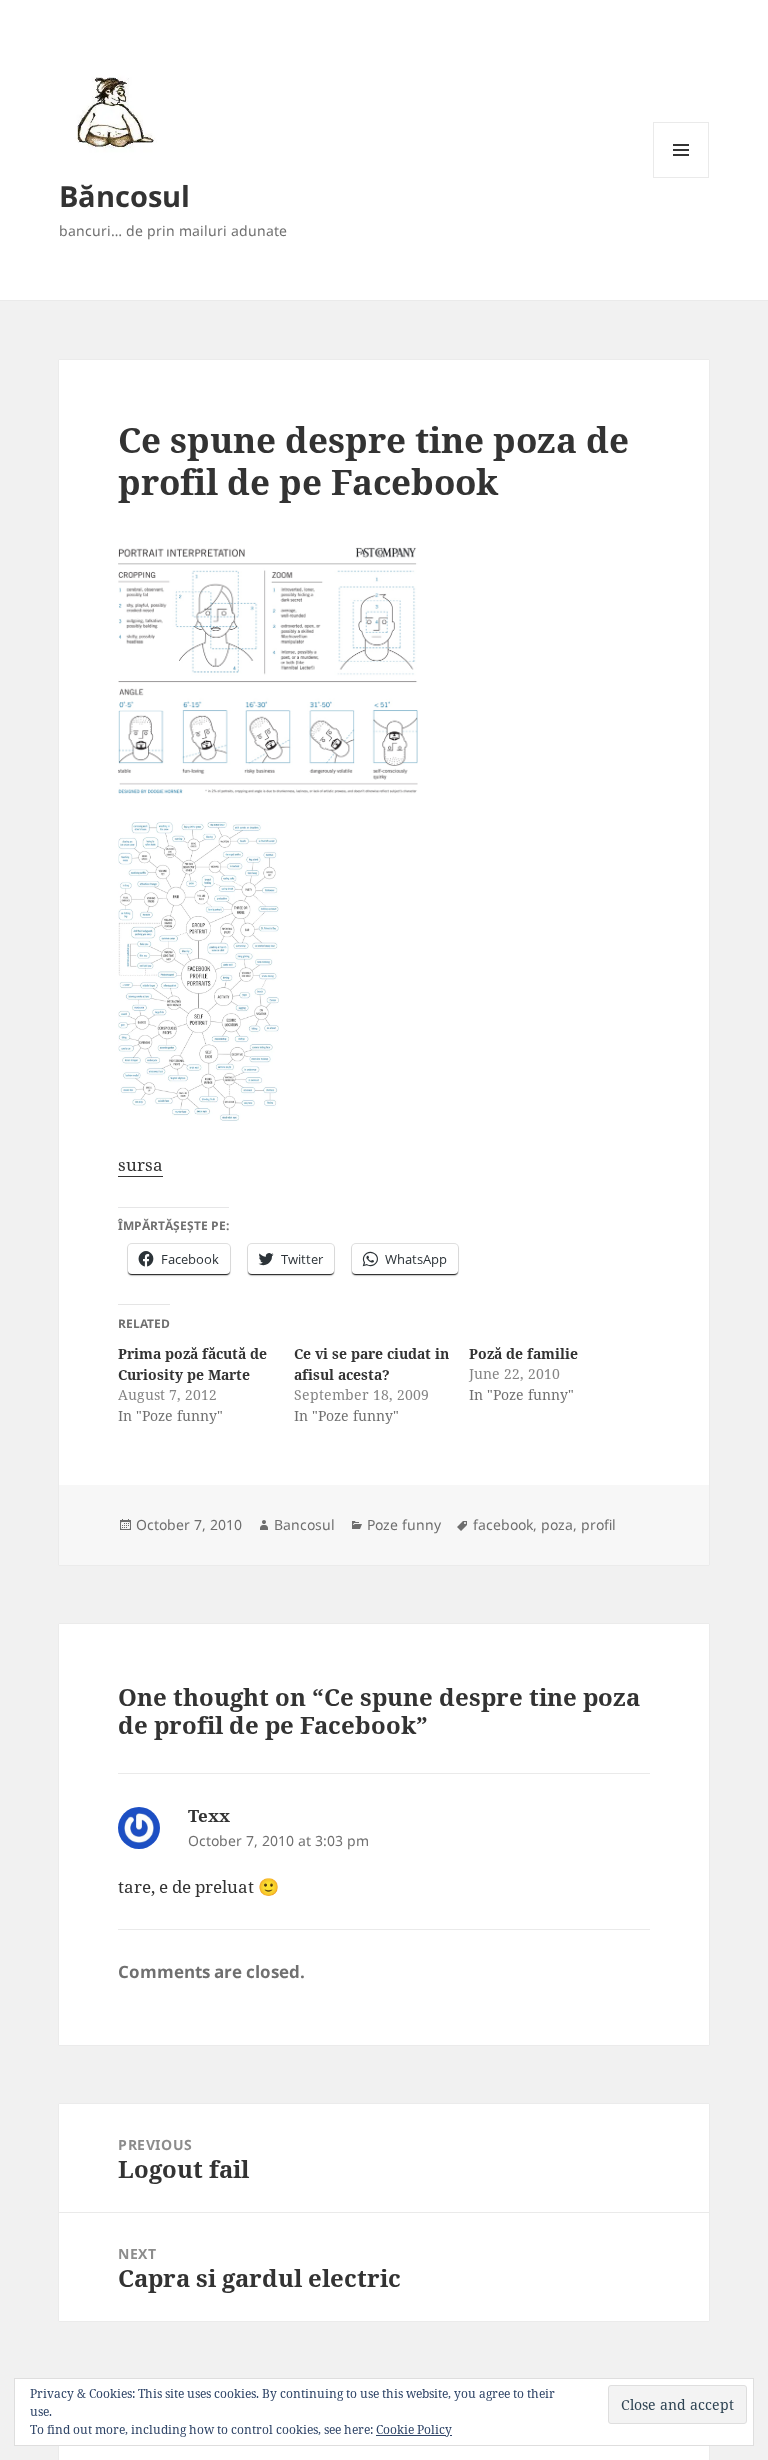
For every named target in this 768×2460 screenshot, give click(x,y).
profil (598, 1524)
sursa (140, 1164)
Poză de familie (523, 1353)
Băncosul (124, 195)
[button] (111, 111)
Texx (209, 1815)
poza (557, 1524)
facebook (503, 1524)
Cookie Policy (414, 2429)
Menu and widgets (681, 177)
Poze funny (404, 1524)
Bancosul (304, 1524)
